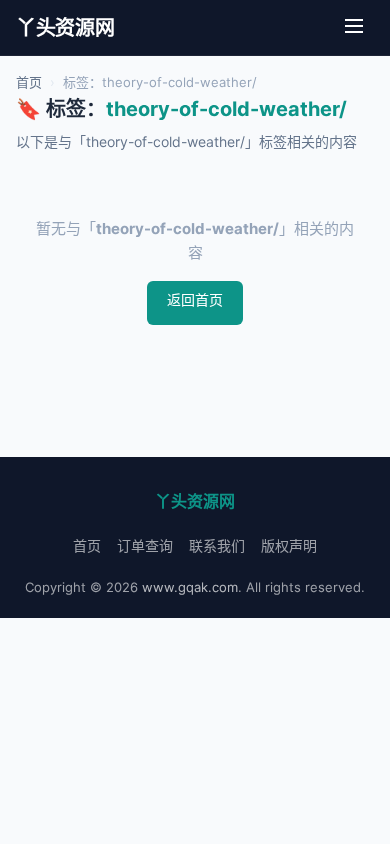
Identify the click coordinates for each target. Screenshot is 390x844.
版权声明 (289, 545)
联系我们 (217, 545)
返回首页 (195, 299)
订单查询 (145, 545)
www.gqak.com (190, 587)
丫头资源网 (65, 28)
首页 (29, 82)
